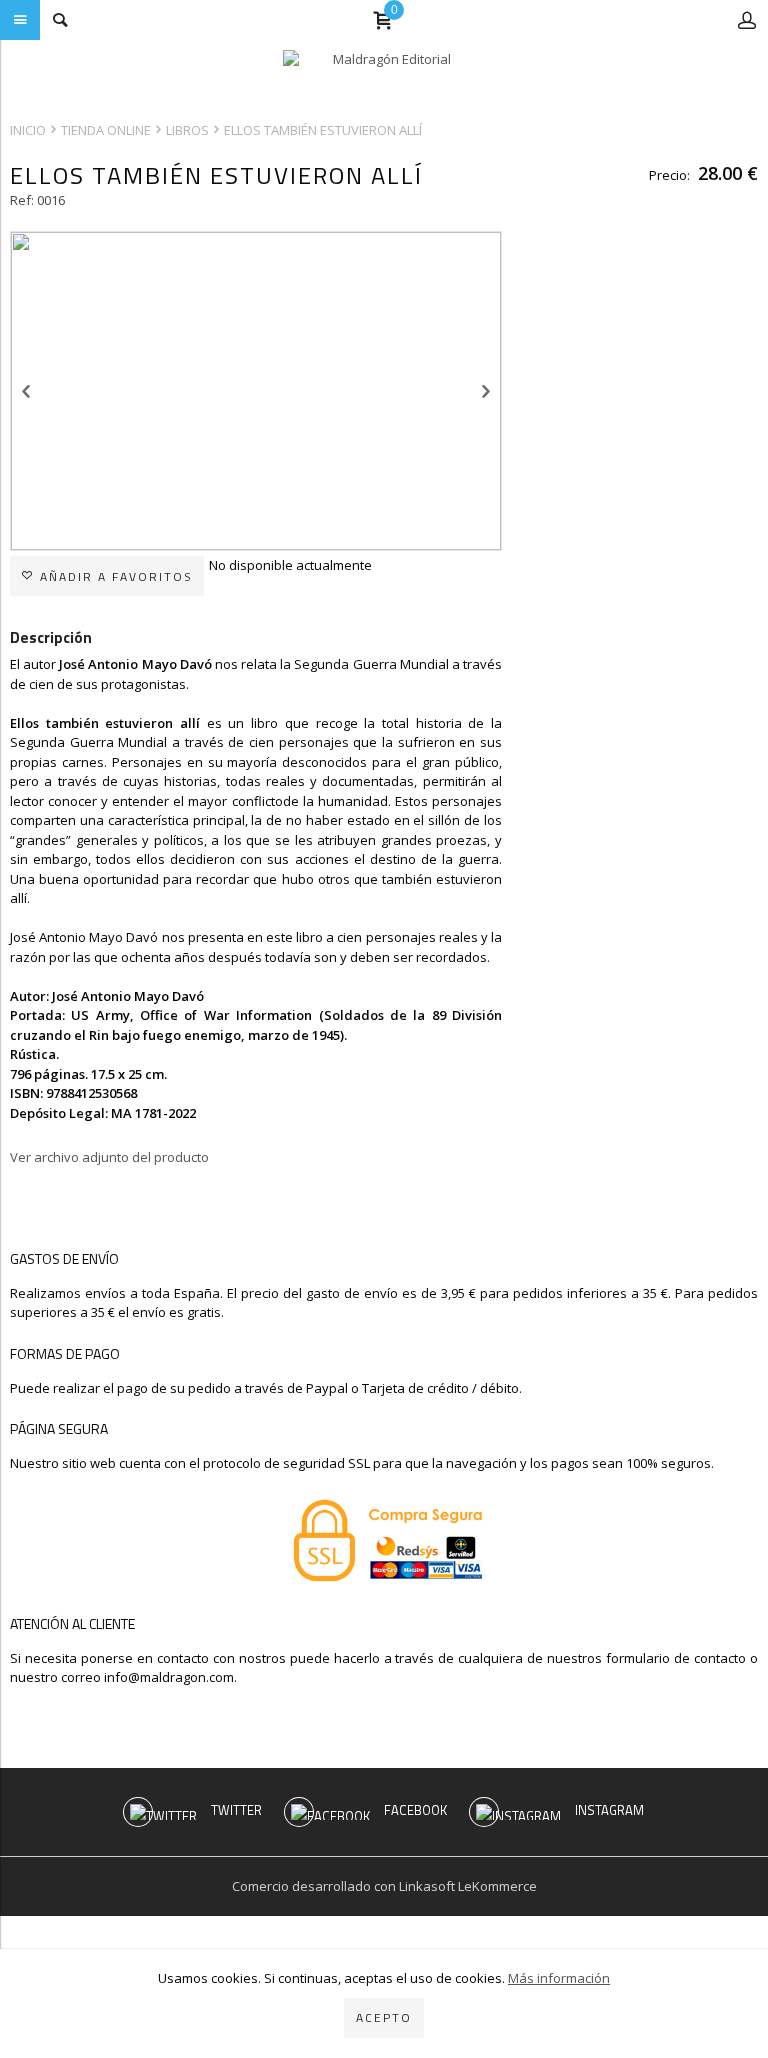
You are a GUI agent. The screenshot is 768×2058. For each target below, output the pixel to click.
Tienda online (106, 130)
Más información (559, 1978)
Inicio (28, 130)
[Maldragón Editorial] (384, 75)
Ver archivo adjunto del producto (109, 1157)
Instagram (609, 1810)
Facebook (415, 1810)
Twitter (236, 1810)
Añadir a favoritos (114, 576)
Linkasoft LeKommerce (468, 1886)
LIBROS (187, 130)
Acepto (384, 2017)
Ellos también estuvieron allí (323, 130)
